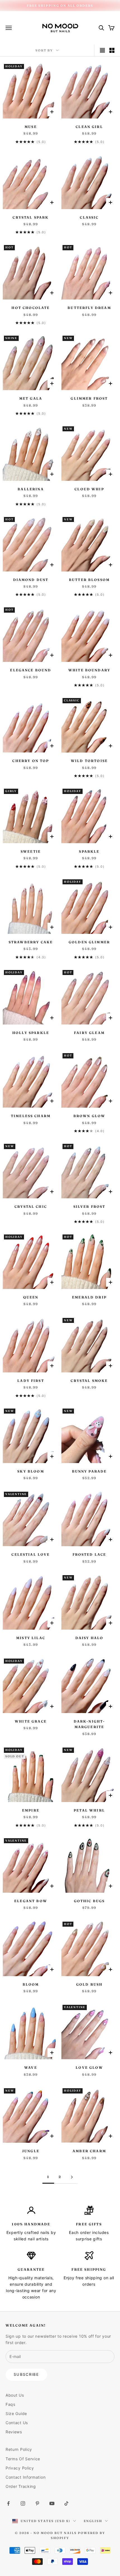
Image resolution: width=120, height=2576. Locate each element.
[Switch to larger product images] (102, 50)
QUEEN (31, 1297)
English (93, 2521)
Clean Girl (89, 127)
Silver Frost (89, 1207)
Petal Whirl (89, 1810)
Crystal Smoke (89, 1381)
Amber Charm (89, 2151)
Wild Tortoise (89, 761)
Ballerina (31, 489)
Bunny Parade (89, 1471)
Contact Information (26, 2477)
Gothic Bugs (89, 1901)
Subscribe (26, 2374)
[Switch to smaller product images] (112, 50)
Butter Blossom (89, 580)
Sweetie (31, 851)
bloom (31, 1984)
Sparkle (89, 851)
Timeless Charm (31, 1116)
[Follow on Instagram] (23, 2503)
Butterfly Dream (89, 308)
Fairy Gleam (89, 1033)
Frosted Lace (89, 1554)
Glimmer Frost (89, 398)
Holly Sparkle (31, 1033)
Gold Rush (89, 1984)
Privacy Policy (20, 2468)
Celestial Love (31, 1554)
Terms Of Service (23, 2459)
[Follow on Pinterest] (37, 2503)
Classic (89, 217)
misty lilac (31, 1638)
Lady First (31, 1381)
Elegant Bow (31, 1901)
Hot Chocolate (31, 308)
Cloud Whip (89, 489)
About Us (15, 2395)
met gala (31, 398)
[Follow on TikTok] (66, 2503)
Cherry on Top (31, 761)
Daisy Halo (89, 1638)
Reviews (14, 2432)
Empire (31, 1810)
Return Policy (19, 2449)
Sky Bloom (31, 1471)
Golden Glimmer (89, 942)
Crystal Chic (31, 1207)
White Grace (31, 1721)
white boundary (89, 670)
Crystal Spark (31, 217)
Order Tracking (21, 2486)
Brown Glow (89, 1116)
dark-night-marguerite (89, 1724)
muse (31, 127)
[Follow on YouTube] (52, 2503)
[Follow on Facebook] (8, 2503)
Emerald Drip (89, 1297)
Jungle (31, 2151)
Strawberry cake (31, 942)
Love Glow (89, 2068)
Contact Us (17, 2423)
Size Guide (16, 2413)
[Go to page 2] (72, 2177)
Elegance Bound (31, 670)
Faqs (10, 2404)
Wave (31, 2068)
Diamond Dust (31, 580)
